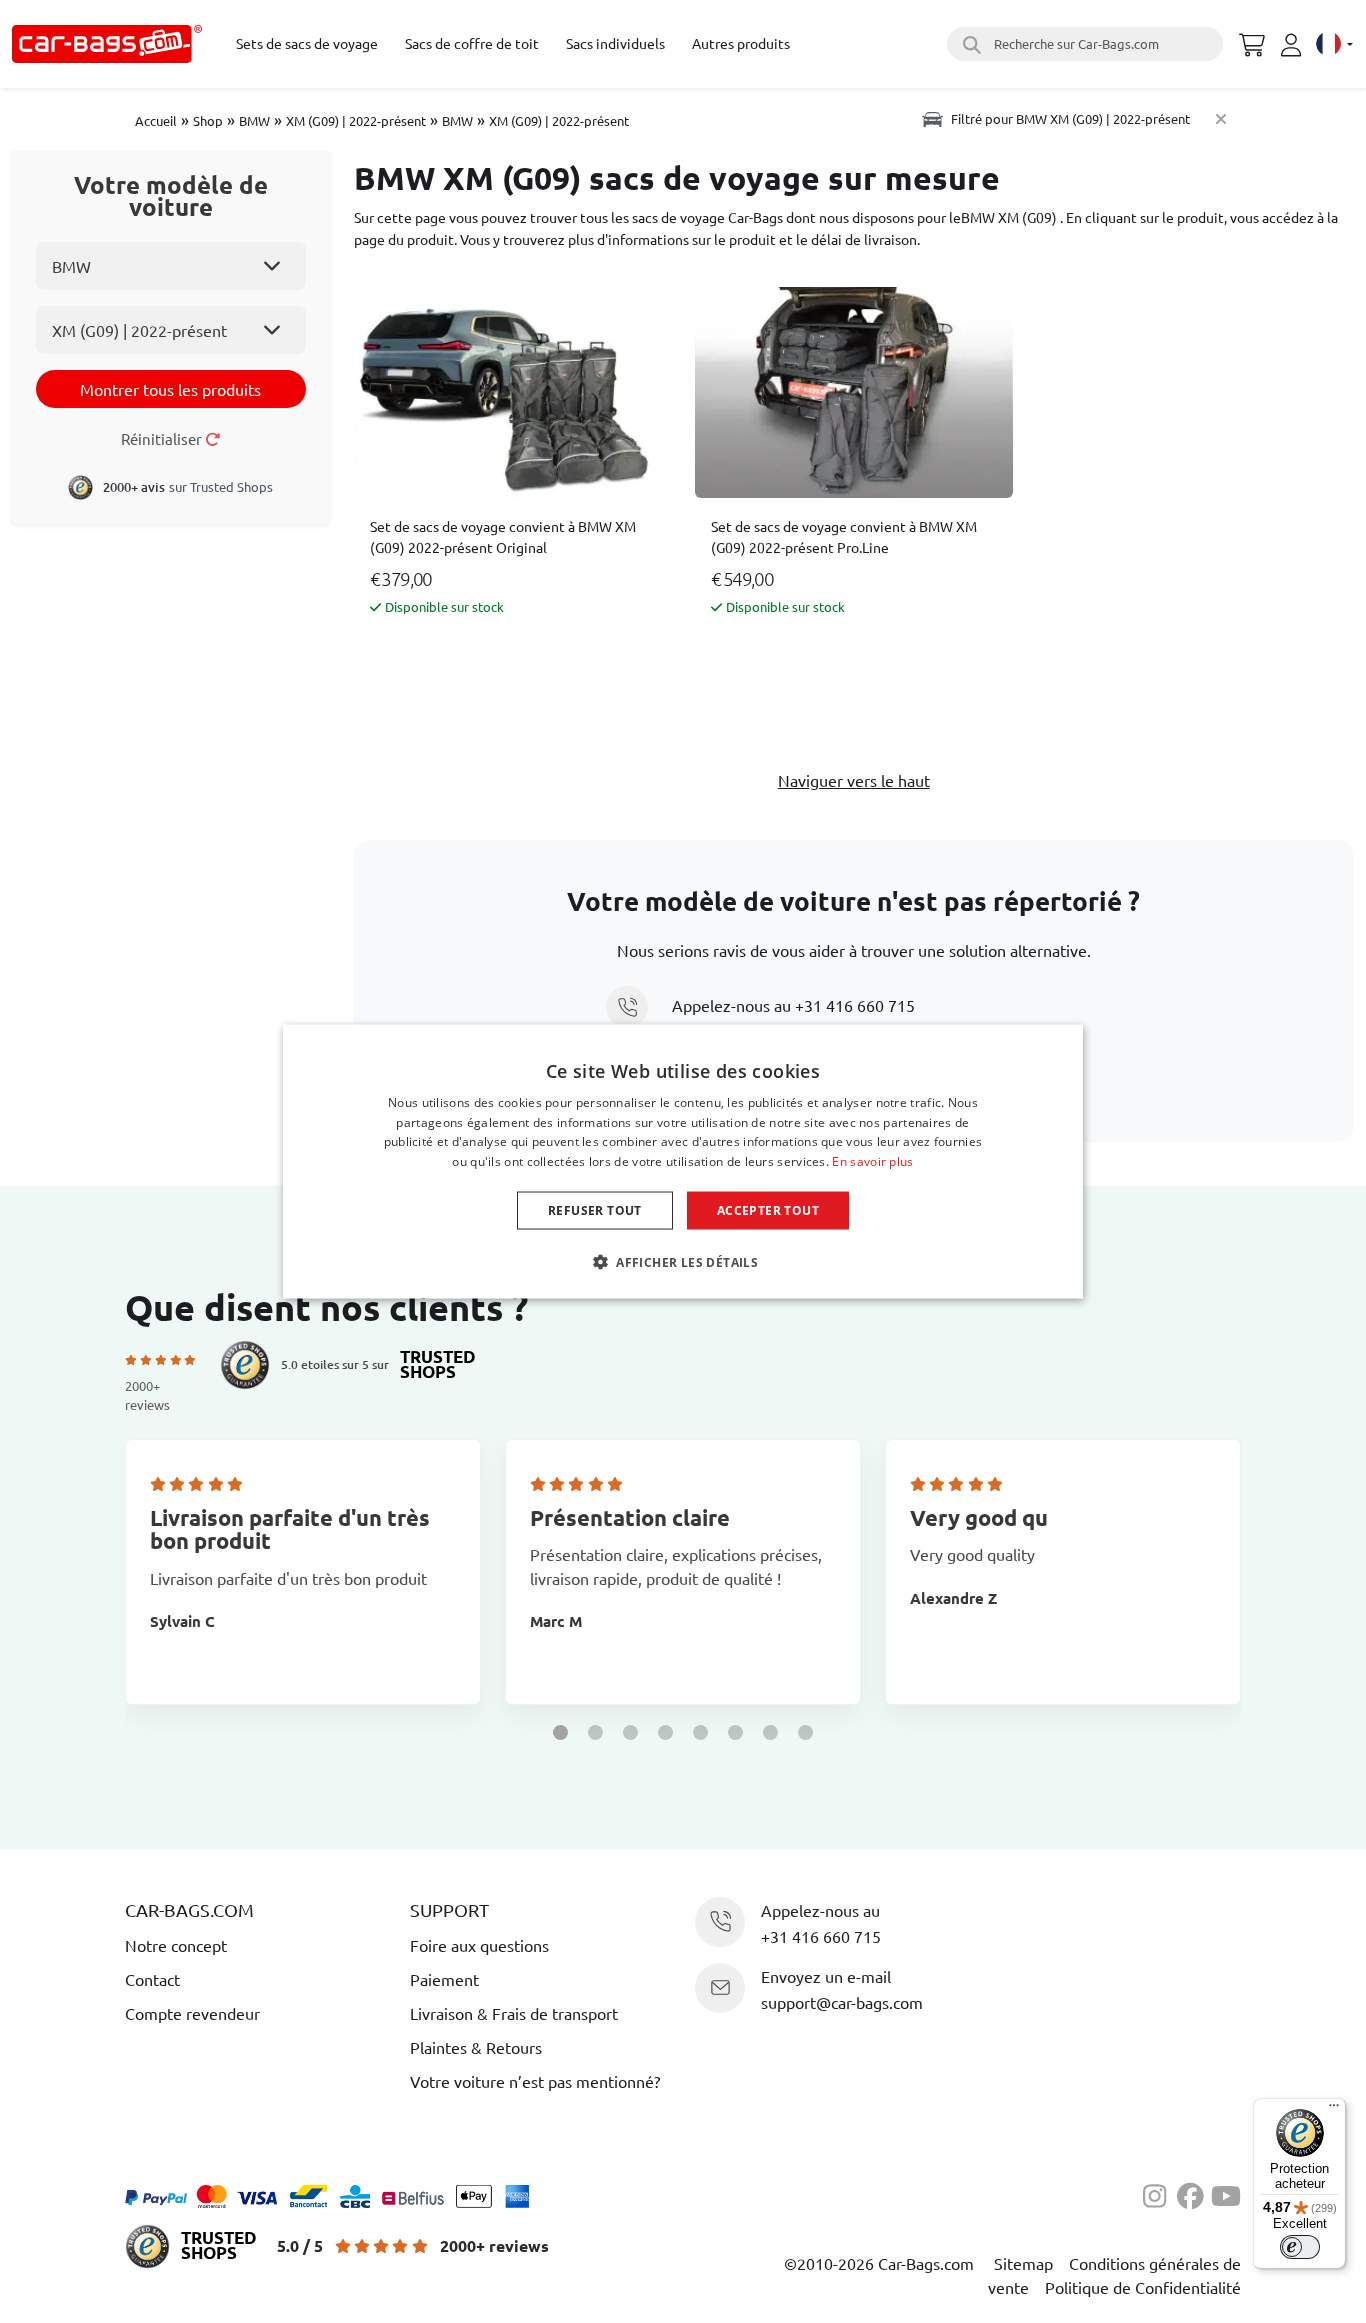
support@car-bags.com (842, 2002)
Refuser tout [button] (595, 1210)
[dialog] (683, 1161)
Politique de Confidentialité (1143, 2287)
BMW (254, 120)
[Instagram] (1160, 2193)
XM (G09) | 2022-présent (356, 120)
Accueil (156, 120)
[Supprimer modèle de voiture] (1221, 118)
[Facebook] (1194, 2193)
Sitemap (1023, 2263)
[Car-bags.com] (107, 44)
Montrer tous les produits (170, 389)
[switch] (1300, 2247)
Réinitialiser (163, 438)
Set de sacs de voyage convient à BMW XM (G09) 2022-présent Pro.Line (844, 536)
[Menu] (1334, 2110)
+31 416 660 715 (855, 1005)
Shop (208, 120)
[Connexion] (1294, 45)
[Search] (969, 44)
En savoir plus (872, 1161)
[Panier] (1252, 42)
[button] (560, 1732)
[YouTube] (1226, 2193)
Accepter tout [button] (768, 1210)
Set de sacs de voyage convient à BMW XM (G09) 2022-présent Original (503, 536)
